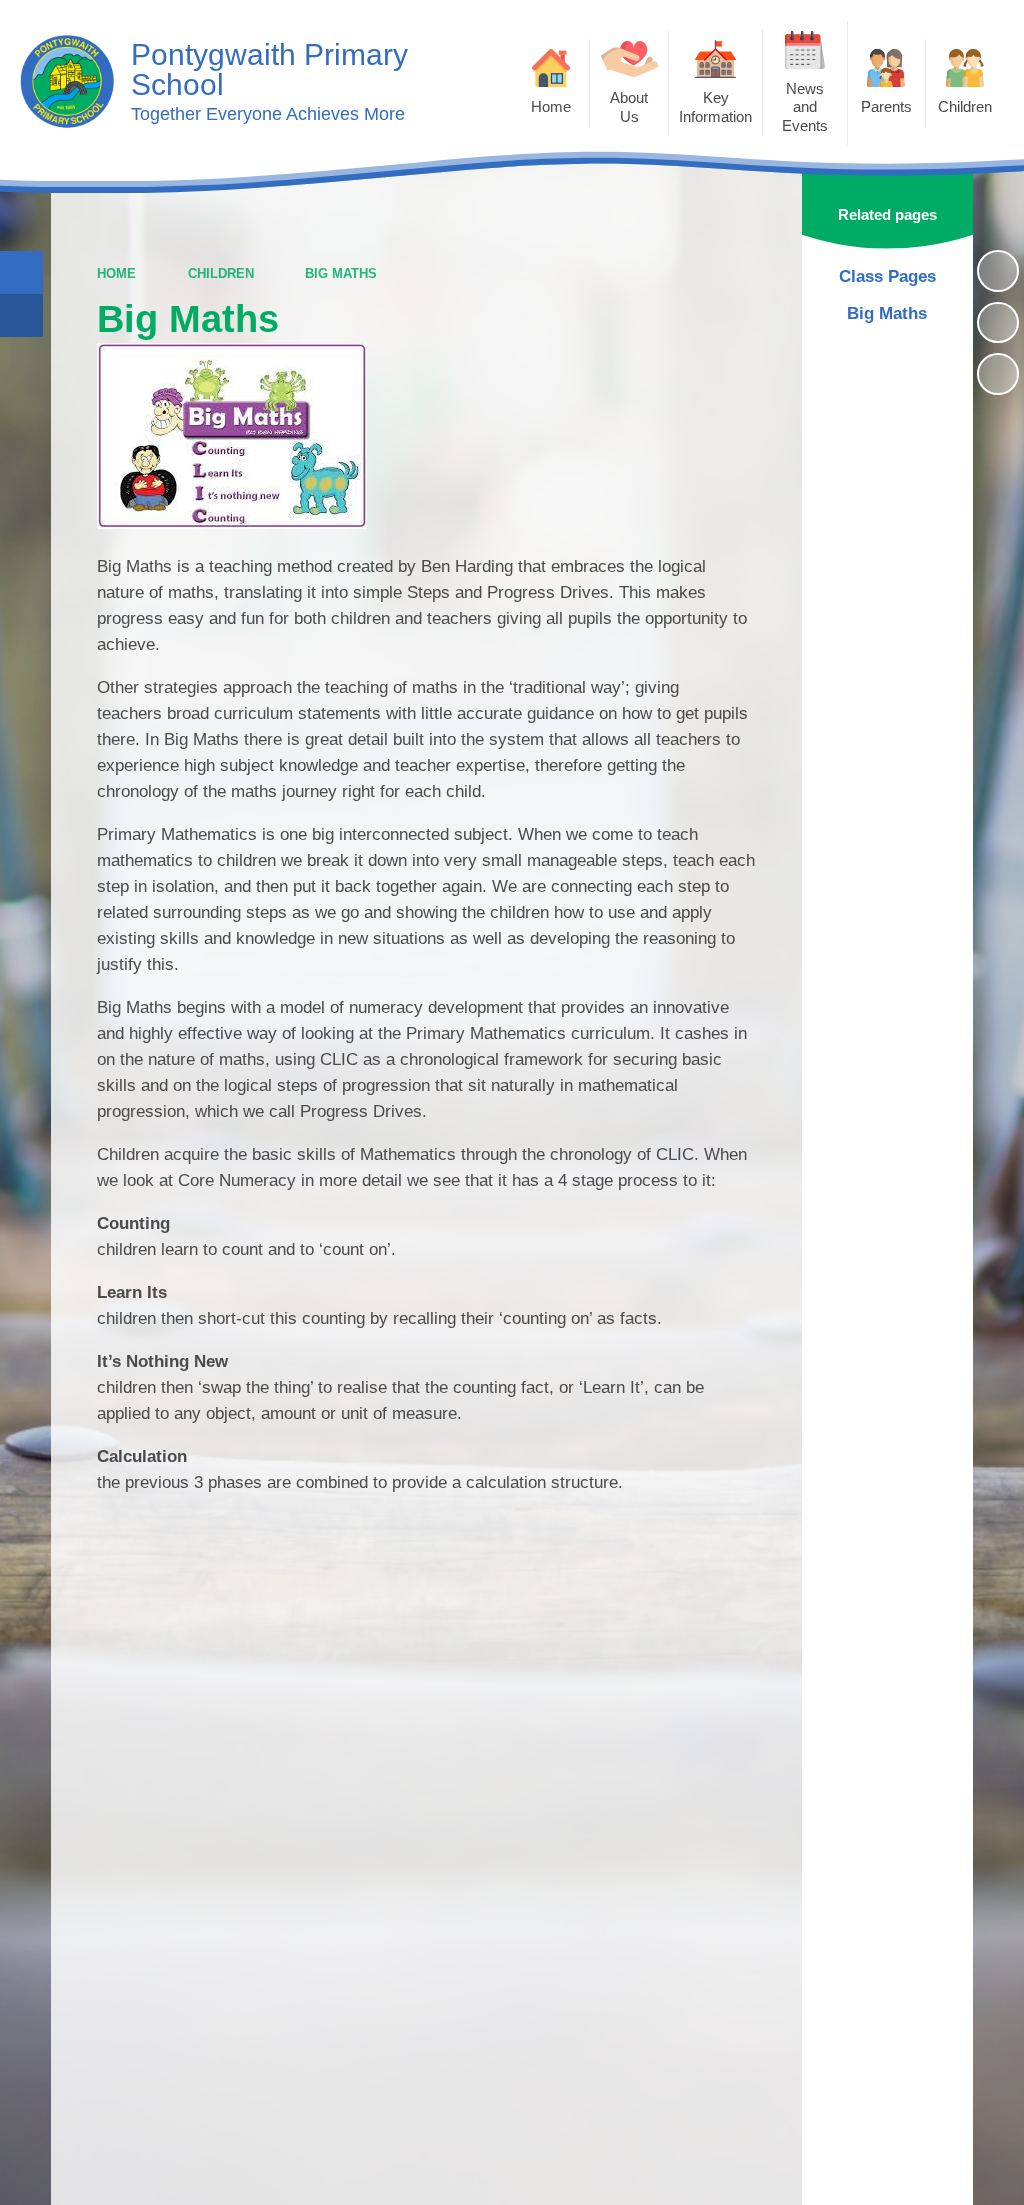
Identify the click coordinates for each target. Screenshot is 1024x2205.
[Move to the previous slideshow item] (998, 323)
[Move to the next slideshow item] (998, 374)
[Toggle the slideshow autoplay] (998, 271)
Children (221, 273)
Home (116, 273)
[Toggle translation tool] (21, 315)
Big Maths (341, 273)
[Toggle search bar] (21, 272)
